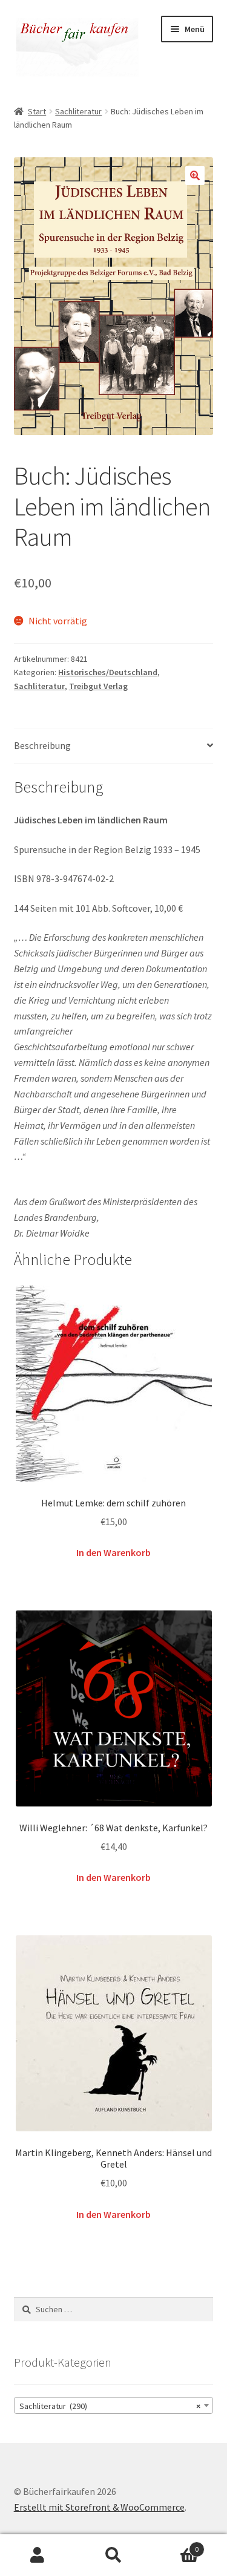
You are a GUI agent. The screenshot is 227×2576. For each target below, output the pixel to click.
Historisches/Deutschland (108, 672)
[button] (195, 175)
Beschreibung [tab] (42, 745)
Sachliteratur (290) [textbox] (110, 2406)
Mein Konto (38, 2555)
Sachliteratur (78, 111)
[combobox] (114, 2405)
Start (37, 111)
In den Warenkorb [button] (113, 1552)
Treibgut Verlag (98, 686)
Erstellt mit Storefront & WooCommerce (99, 2507)
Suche (113, 2555)
